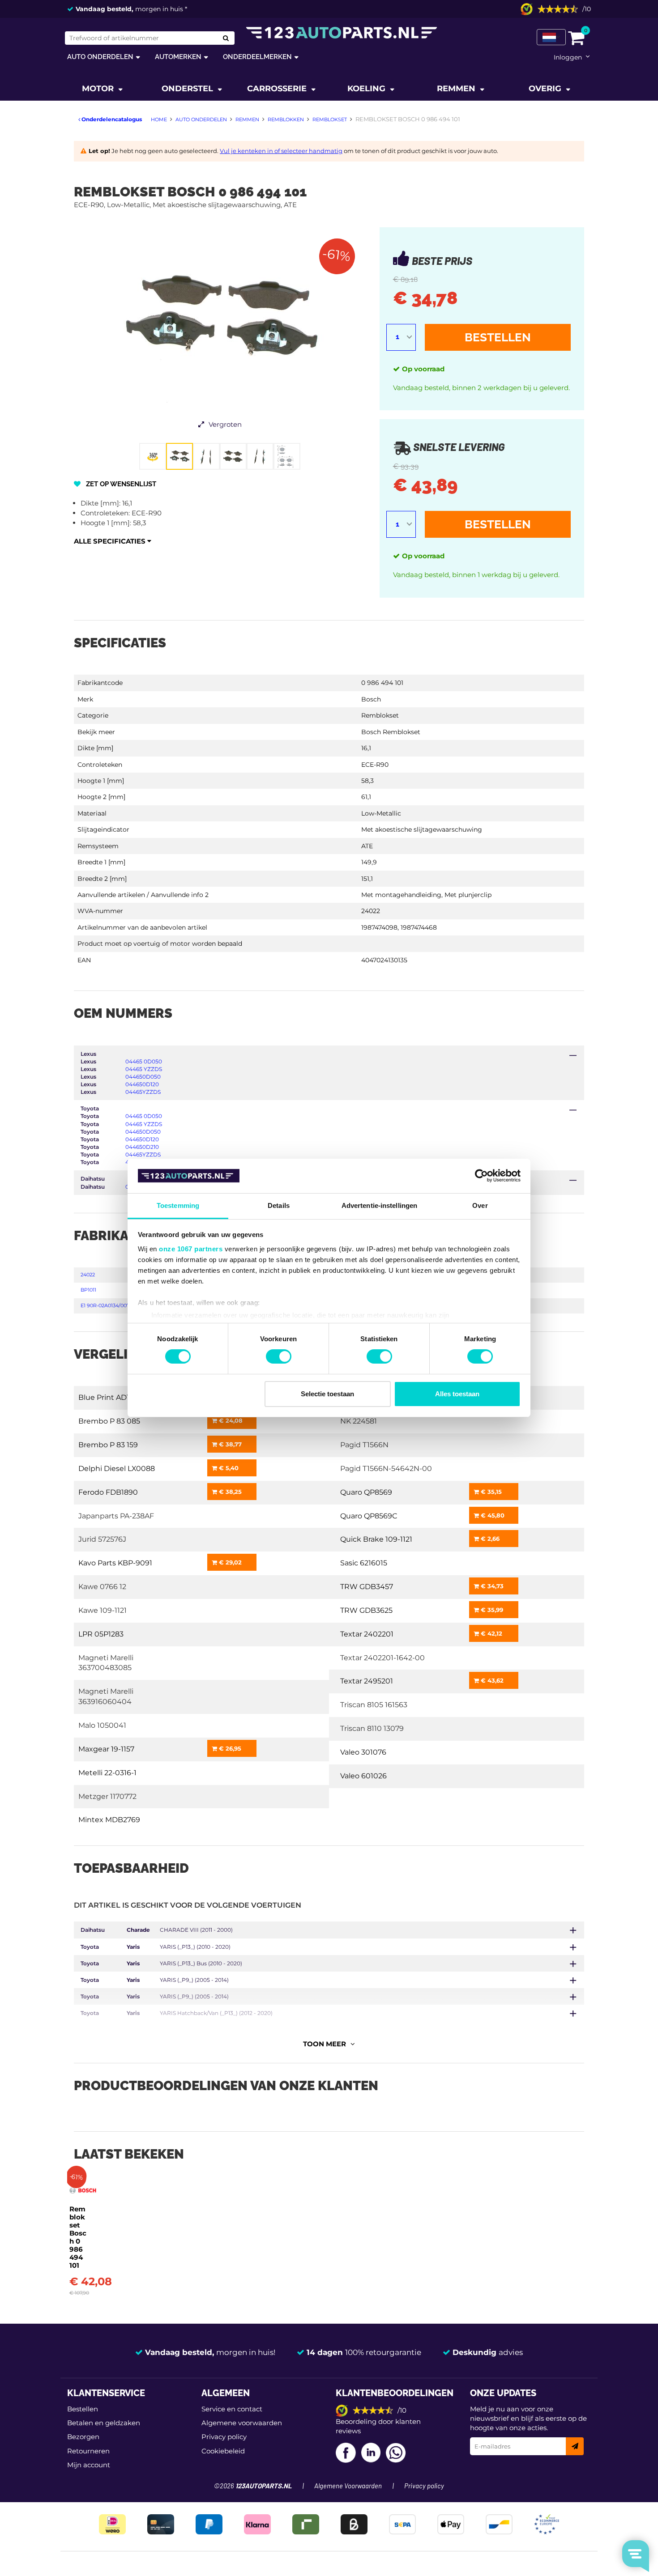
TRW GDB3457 (367, 1587)
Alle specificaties (111, 541)
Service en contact (232, 2409)
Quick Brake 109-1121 (376, 1539)
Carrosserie (278, 89)
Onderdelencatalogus (111, 119)
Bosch (371, 699)
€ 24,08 (230, 1420)
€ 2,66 (489, 1539)
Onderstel (188, 89)
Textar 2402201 (367, 1634)
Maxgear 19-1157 (106, 1749)
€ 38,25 (229, 1492)
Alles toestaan (457, 1394)
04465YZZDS (143, 1092)
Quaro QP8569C (369, 1516)
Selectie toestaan (327, 1394)
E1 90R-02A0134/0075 (106, 1305)
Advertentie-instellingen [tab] (379, 1205)
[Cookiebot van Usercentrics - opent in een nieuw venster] (481, 1176)
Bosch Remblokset (391, 732)
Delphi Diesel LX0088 (117, 1469)
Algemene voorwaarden (242, 2423)
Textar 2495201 (367, 1681)
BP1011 (88, 1290)
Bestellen (498, 337)
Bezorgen (83, 2437)
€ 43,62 (491, 1680)
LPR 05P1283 (101, 1634)
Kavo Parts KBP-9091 (115, 1563)
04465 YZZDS (144, 1069)
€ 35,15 (490, 1492)
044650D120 (142, 1084)
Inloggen (568, 57)
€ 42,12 (491, 1633)
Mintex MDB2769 (109, 1820)
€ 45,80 (492, 1515)
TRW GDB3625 (366, 1610)
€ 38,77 (229, 1444)
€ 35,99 (491, 1610)
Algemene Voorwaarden (348, 2486)
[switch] (279, 1356)
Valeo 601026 (363, 1776)
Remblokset (380, 715)
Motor (99, 89)
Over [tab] (480, 1205)
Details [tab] (279, 1205)
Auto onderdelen (100, 57)
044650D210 (142, 1147)
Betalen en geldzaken (104, 2423)
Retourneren (88, 2451)
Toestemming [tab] (178, 1205)
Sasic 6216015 (364, 1563)
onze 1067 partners (191, 1249)
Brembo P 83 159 (108, 1445)
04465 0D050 (144, 1061)
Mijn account (89, 2465)
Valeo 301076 (363, 1752)
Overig (546, 89)
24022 (88, 1275)
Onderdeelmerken (257, 57)
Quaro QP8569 (366, 1492)
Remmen (457, 89)
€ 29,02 (229, 1562)
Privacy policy (224, 2437)
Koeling (367, 89)
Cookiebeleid (223, 2451)
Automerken (178, 57)
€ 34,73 (491, 1586)
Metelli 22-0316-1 (107, 1773)
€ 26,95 (229, 1748)
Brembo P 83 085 (109, 1421)
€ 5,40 (228, 1468)
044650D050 (143, 1077)
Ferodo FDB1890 (108, 1492)
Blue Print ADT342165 (117, 1397)
